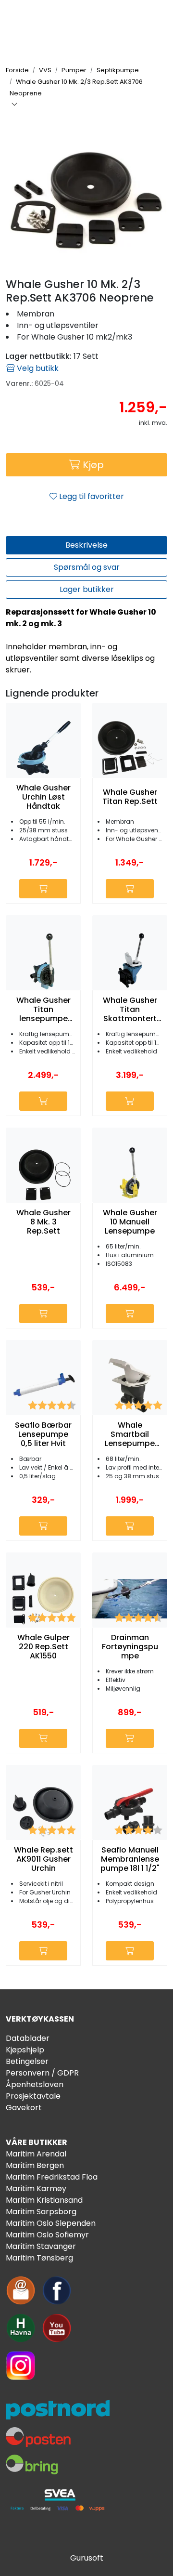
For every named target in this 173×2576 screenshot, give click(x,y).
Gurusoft (87, 2558)
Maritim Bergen (35, 2165)
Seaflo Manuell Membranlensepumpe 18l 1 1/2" (130, 1859)
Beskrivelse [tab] (86, 545)
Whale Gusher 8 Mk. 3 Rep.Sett (43, 1222)
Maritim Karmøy (36, 2188)
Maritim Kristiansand (44, 2200)
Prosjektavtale (33, 2096)
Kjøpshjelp (25, 2050)
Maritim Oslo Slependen (51, 2223)
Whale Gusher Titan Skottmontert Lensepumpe (130, 1010)
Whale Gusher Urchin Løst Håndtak (43, 797)
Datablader (28, 2038)
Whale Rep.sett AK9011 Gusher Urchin (43, 1859)
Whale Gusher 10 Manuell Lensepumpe (130, 1222)
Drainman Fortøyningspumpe (130, 1647)
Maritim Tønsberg (39, 2258)
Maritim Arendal (36, 2154)
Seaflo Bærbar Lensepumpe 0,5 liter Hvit (43, 1434)
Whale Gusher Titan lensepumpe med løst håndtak (43, 1010)
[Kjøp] (43, 889)
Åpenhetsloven (35, 2084)
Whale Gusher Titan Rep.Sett (130, 797)
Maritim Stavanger (41, 2246)
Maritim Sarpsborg (41, 2212)
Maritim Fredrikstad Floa (52, 2177)
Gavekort (24, 2108)
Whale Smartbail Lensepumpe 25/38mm (130, 1434)
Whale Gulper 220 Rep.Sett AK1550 (43, 1647)
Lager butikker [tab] (87, 589)
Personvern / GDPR (42, 2073)
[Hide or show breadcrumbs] (14, 105)
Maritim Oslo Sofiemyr (47, 2235)
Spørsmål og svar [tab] (87, 567)
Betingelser (27, 2061)
